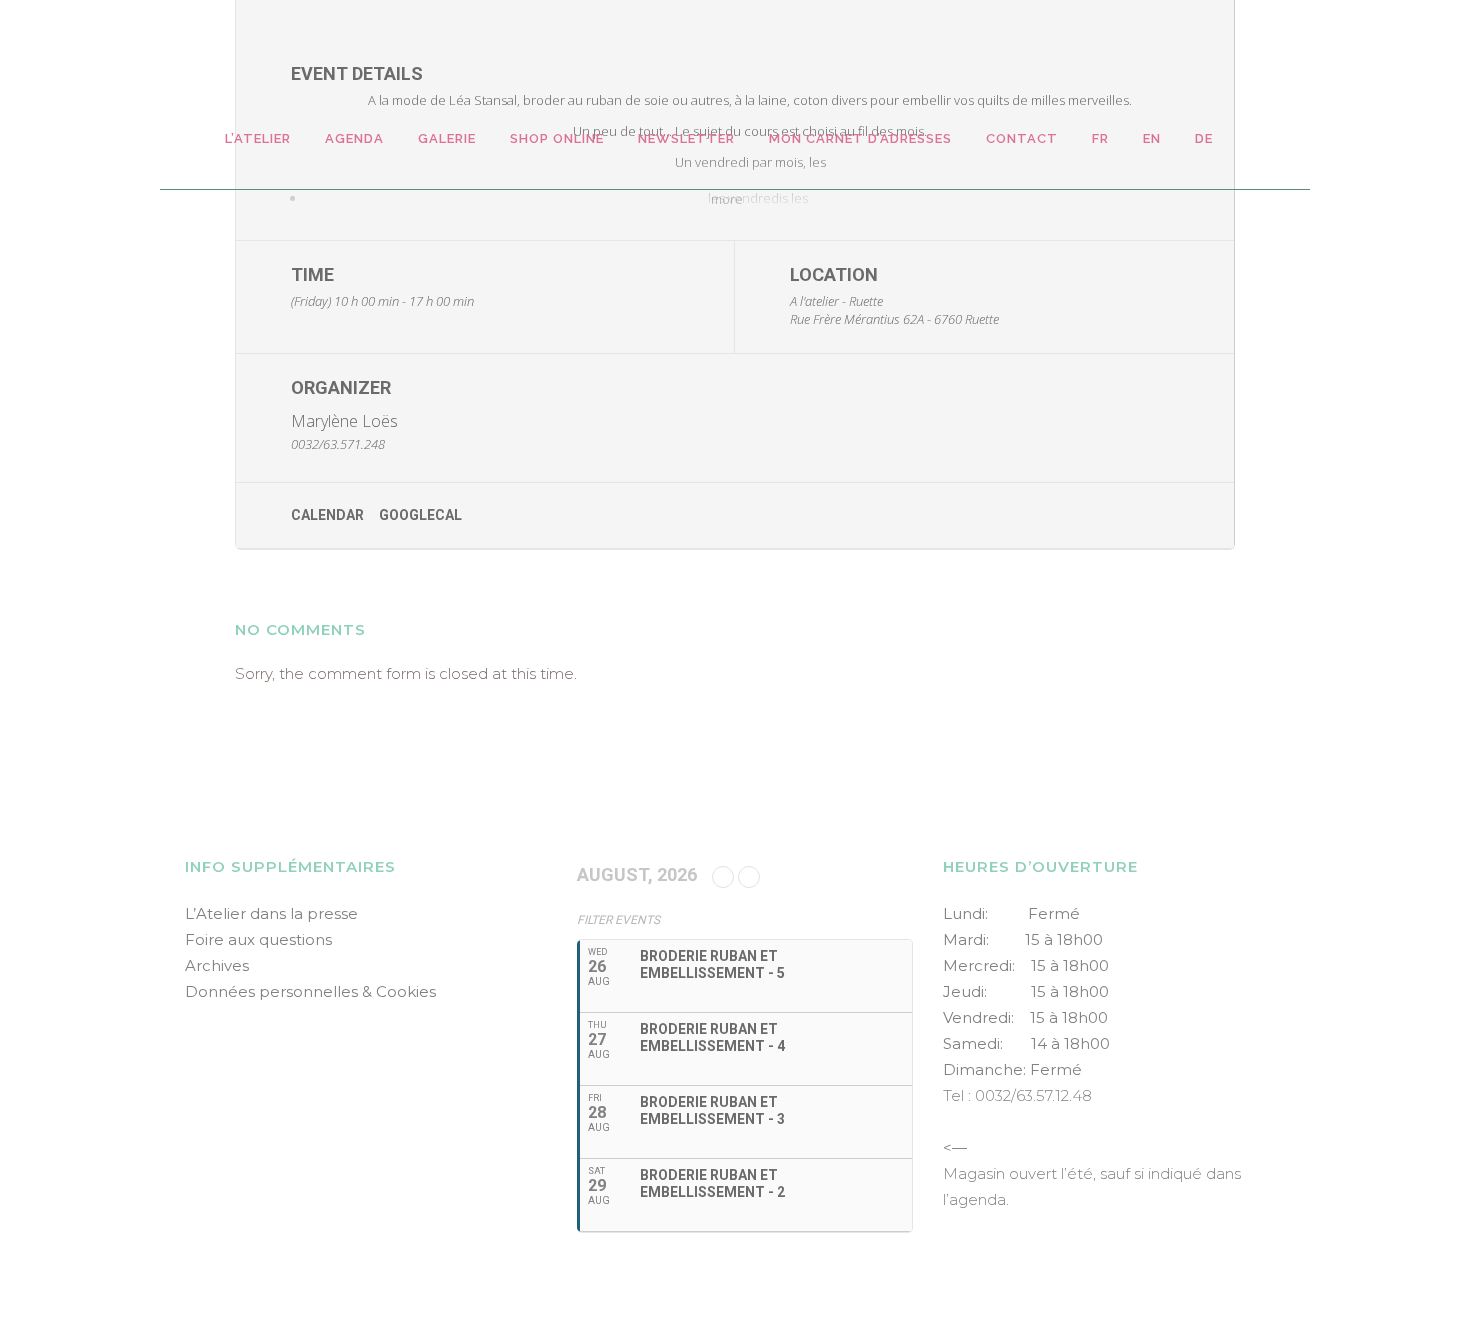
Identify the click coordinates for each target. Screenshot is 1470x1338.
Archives (217, 965)
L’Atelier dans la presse (271, 913)
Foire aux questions (258, 939)
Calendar (327, 515)
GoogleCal (420, 515)
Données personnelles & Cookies (310, 991)
